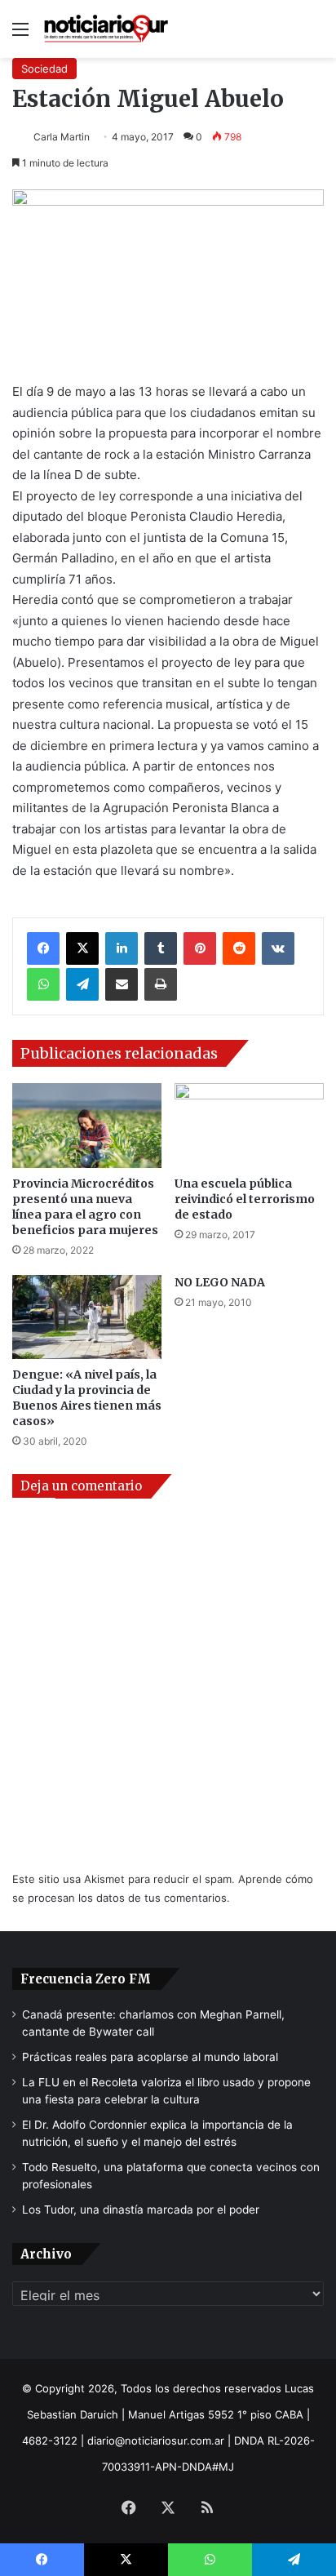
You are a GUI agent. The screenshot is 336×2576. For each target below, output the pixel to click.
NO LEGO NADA (220, 1282)
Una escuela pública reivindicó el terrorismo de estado (245, 1199)
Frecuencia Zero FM (86, 1979)
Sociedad (44, 69)
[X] (82, 948)
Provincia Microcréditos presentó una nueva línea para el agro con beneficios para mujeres (85, 1207)
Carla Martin (62, 137)
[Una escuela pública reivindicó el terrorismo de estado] (249, 1125)
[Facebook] (43, 948)
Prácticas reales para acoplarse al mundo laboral (150, 2057)
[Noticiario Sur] (106, 29)
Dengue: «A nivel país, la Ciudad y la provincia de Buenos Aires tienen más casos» (87, 1398)
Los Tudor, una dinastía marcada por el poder (141, 2210)
